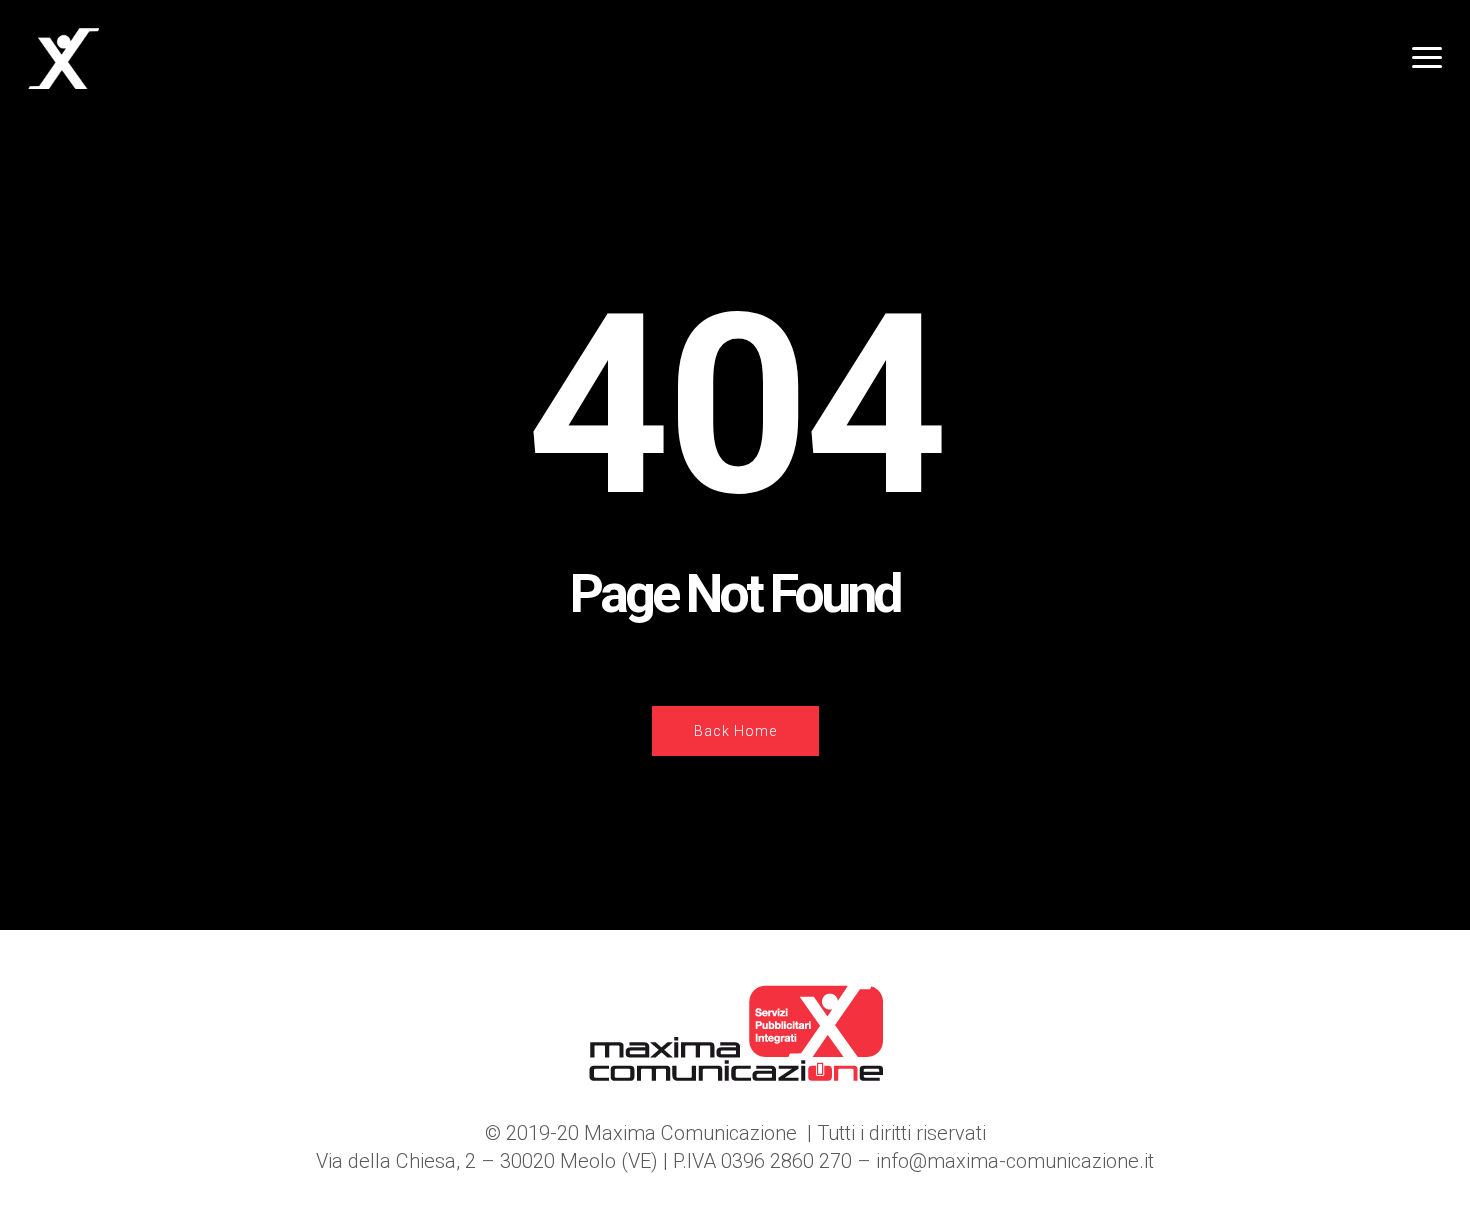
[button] (1426, 58)
